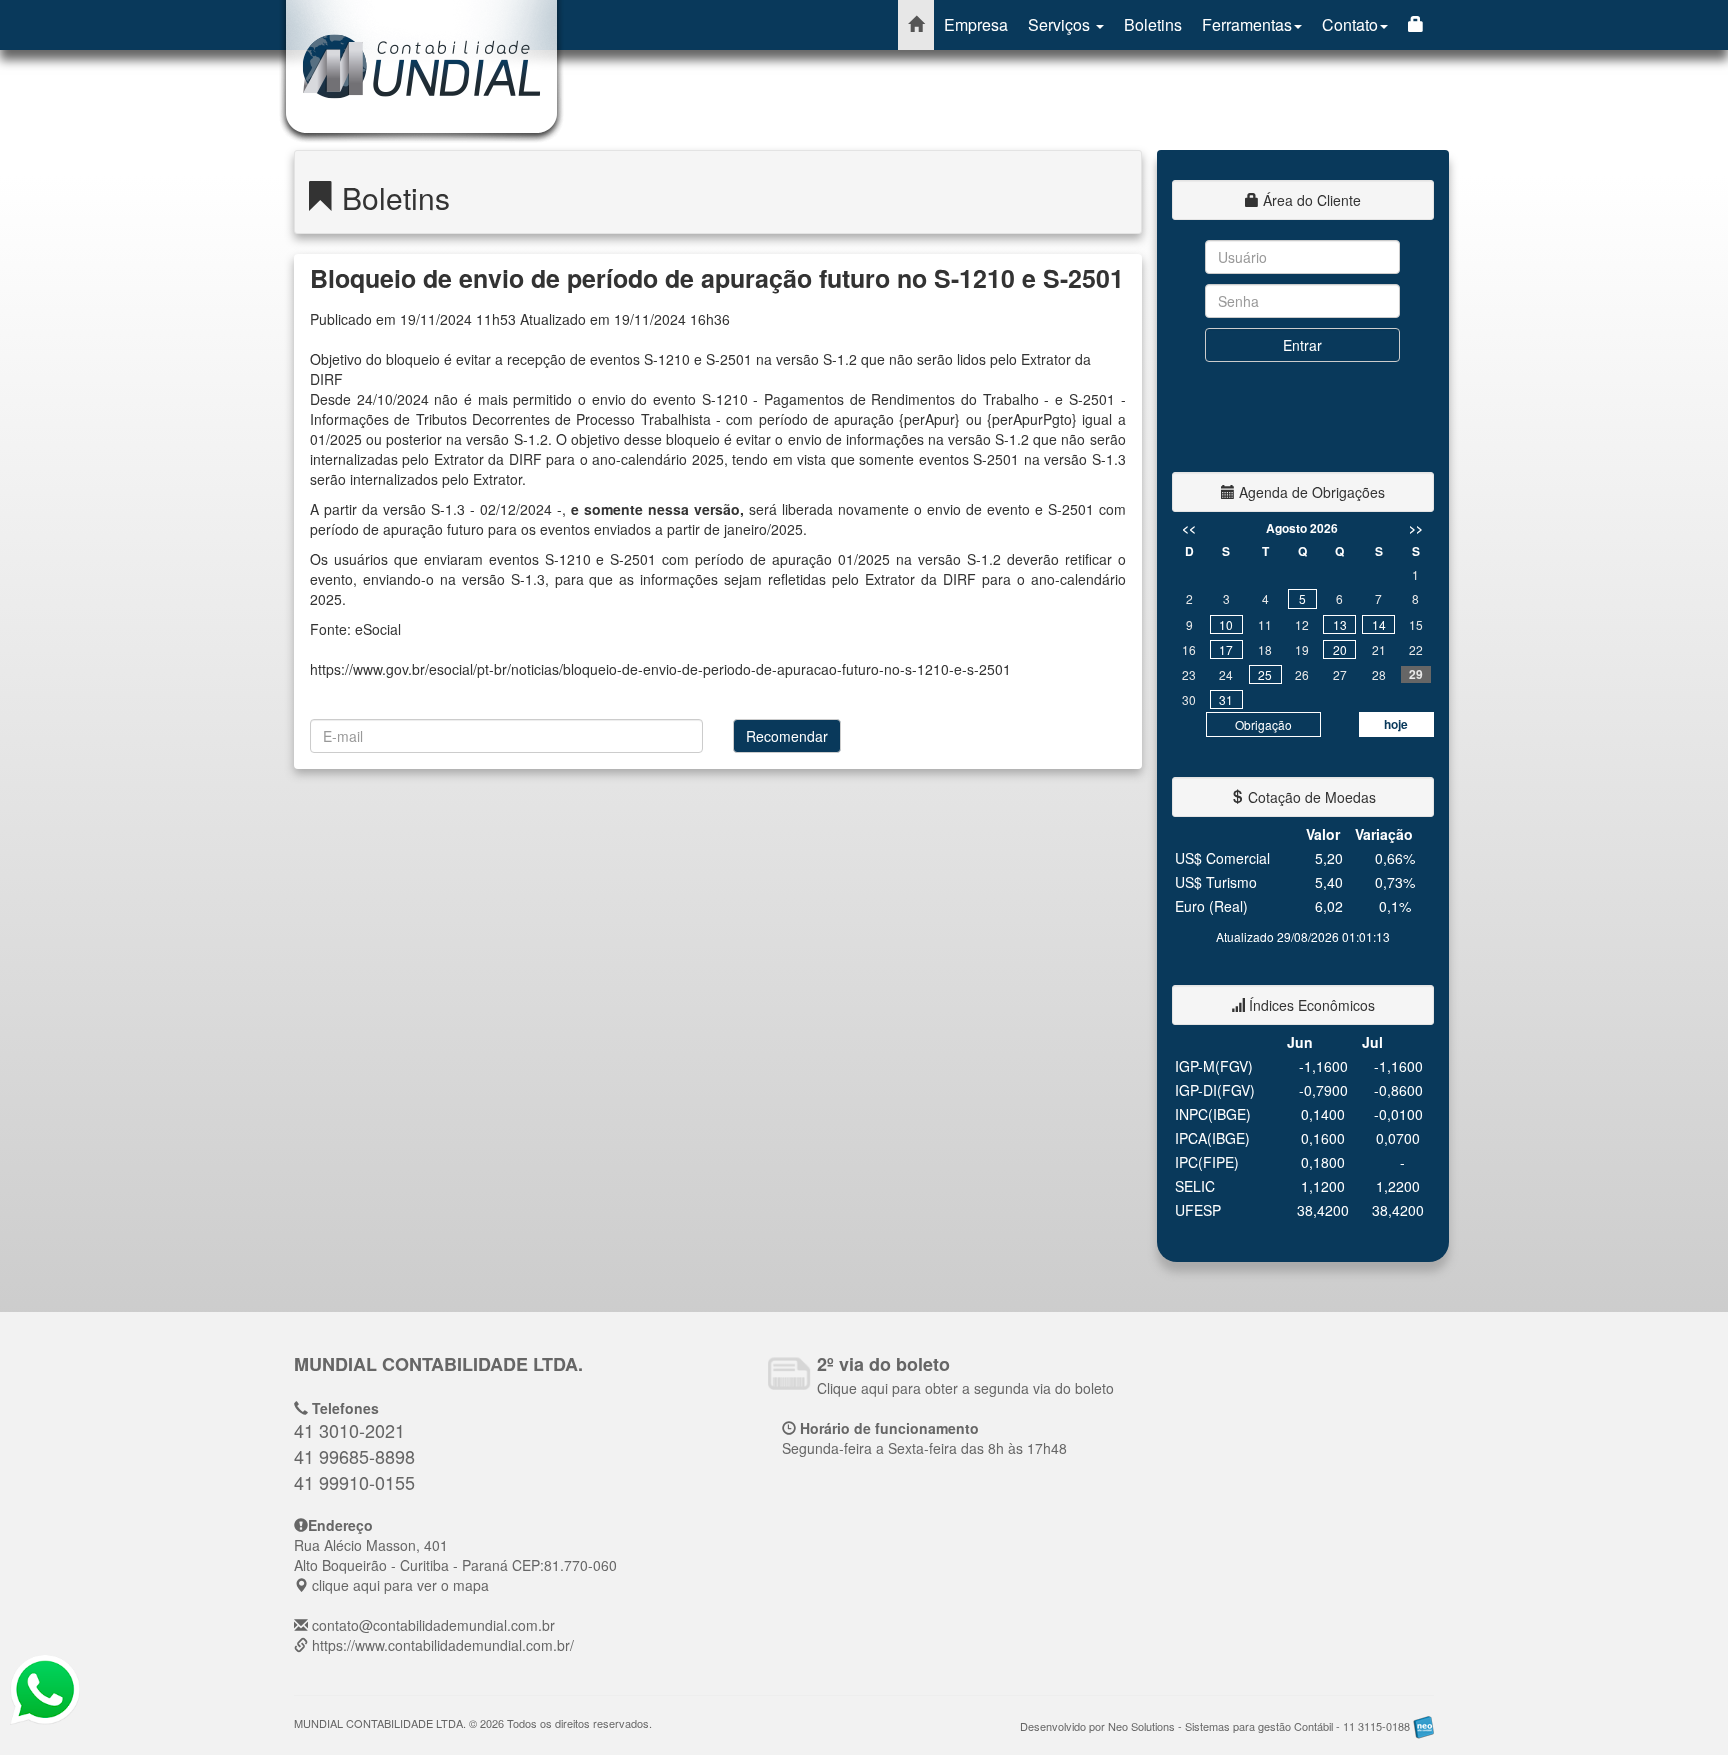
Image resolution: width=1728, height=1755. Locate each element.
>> (1416, 528)
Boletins (1153, 24)
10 (1226, 624)
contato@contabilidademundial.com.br (433, 1625)
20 (1340, 649)
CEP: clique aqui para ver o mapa (455, 1565)
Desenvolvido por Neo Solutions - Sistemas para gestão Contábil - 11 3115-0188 (1216, 1726)
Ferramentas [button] (1247, 24)
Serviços (1061, 24)
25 (1265, 674)
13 (1340, 624)
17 (1226, 649)
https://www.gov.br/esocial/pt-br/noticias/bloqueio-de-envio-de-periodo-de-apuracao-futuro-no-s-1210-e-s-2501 (660, 669)
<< (1189, 528)
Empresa (976, 24)
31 (1226, 699)
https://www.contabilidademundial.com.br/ (443, 1645)
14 (1379, 624)
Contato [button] (1350, 24)
